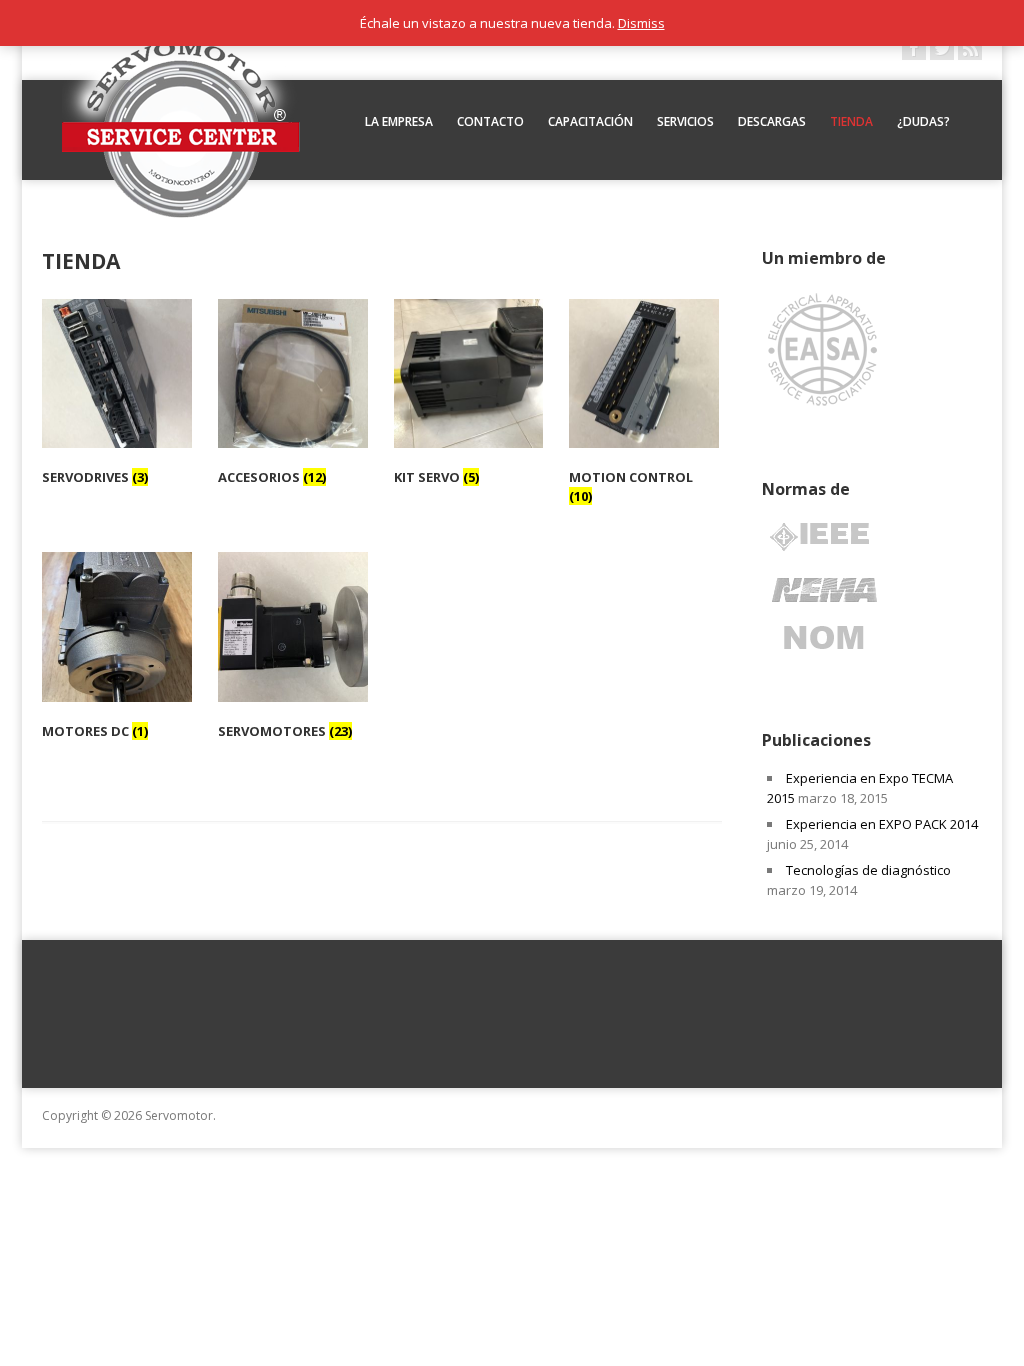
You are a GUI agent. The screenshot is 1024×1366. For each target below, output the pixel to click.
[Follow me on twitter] (942, 48)
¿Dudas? (923, 121)
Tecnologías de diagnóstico (868, 870)
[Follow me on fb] (914, 48)
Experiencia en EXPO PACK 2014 (882, 824)
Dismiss (641, 23)
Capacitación (590, 121)
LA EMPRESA (399, 121)
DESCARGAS (772, 121)
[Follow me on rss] (970, 48)
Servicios (685, 121)
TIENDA (851, 121)
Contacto (490, 121)
